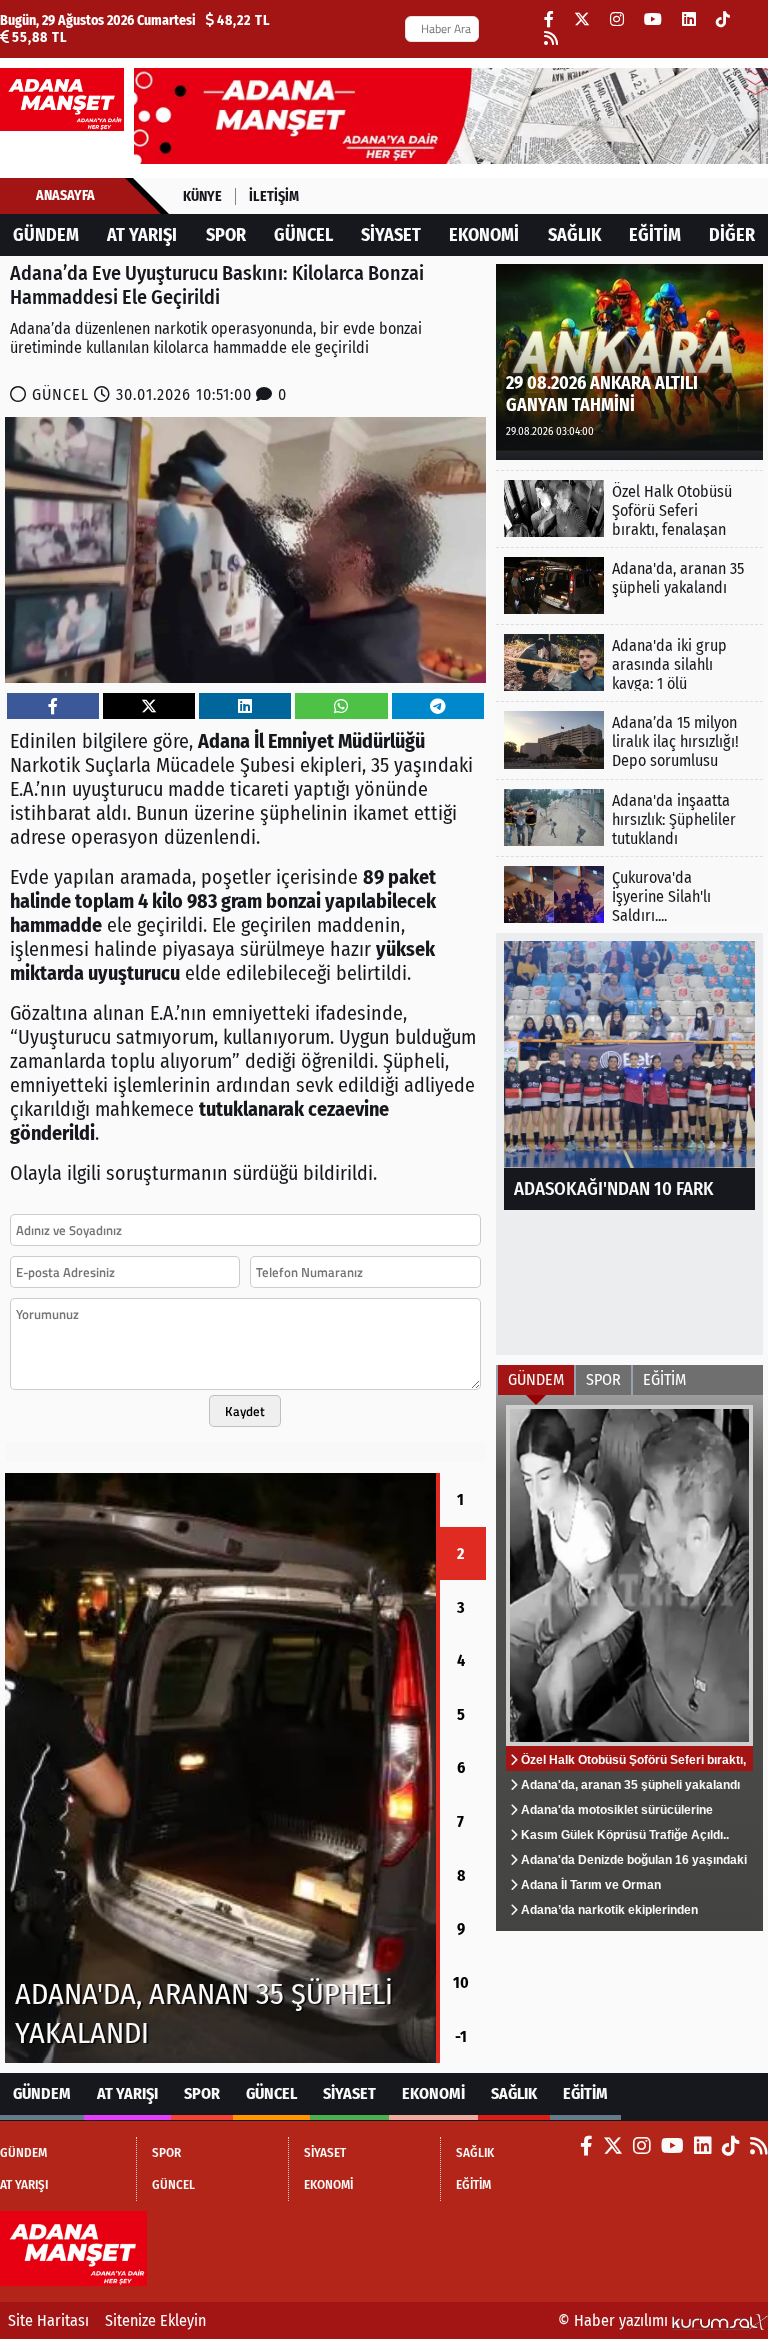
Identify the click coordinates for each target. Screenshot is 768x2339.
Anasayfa (65, 195)
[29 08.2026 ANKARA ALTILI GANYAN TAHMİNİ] (629, 360)
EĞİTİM (655, 235)
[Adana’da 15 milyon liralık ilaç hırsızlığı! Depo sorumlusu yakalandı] (629, 739)
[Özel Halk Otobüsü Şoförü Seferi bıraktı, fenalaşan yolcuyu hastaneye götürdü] (629, 508)
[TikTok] (723, 19)
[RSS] (551, 38)
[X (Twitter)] (582, 19)
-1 (461, 2036)
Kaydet (245, 1411)
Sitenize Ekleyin (155, 2320)
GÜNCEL (303, 235)
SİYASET (391, 235)
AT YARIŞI (142, 235)
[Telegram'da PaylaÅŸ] (438, 706)
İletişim (274, 196)
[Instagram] (617, 19)
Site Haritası (48, 2320)
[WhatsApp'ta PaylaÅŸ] (341, 706)
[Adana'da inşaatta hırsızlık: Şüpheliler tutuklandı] (629, 817)
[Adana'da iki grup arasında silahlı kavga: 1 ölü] (629, 662)
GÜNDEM (46, 235)
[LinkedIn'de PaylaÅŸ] (245, 706)
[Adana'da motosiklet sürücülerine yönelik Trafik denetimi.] (220, 1768)
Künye (202, 196)
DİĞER (732, 235)
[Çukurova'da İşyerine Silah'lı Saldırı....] (629, 894)
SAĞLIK (574, 235)
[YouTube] (653, 19)
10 (461, 1982)
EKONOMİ (484, 235)
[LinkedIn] (689, 19)
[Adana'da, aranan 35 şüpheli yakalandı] (629, 585)
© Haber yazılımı (615, 2320)
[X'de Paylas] (149, 706)
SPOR (226, 235)
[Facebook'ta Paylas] (53, 706)
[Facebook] (549, 19)
